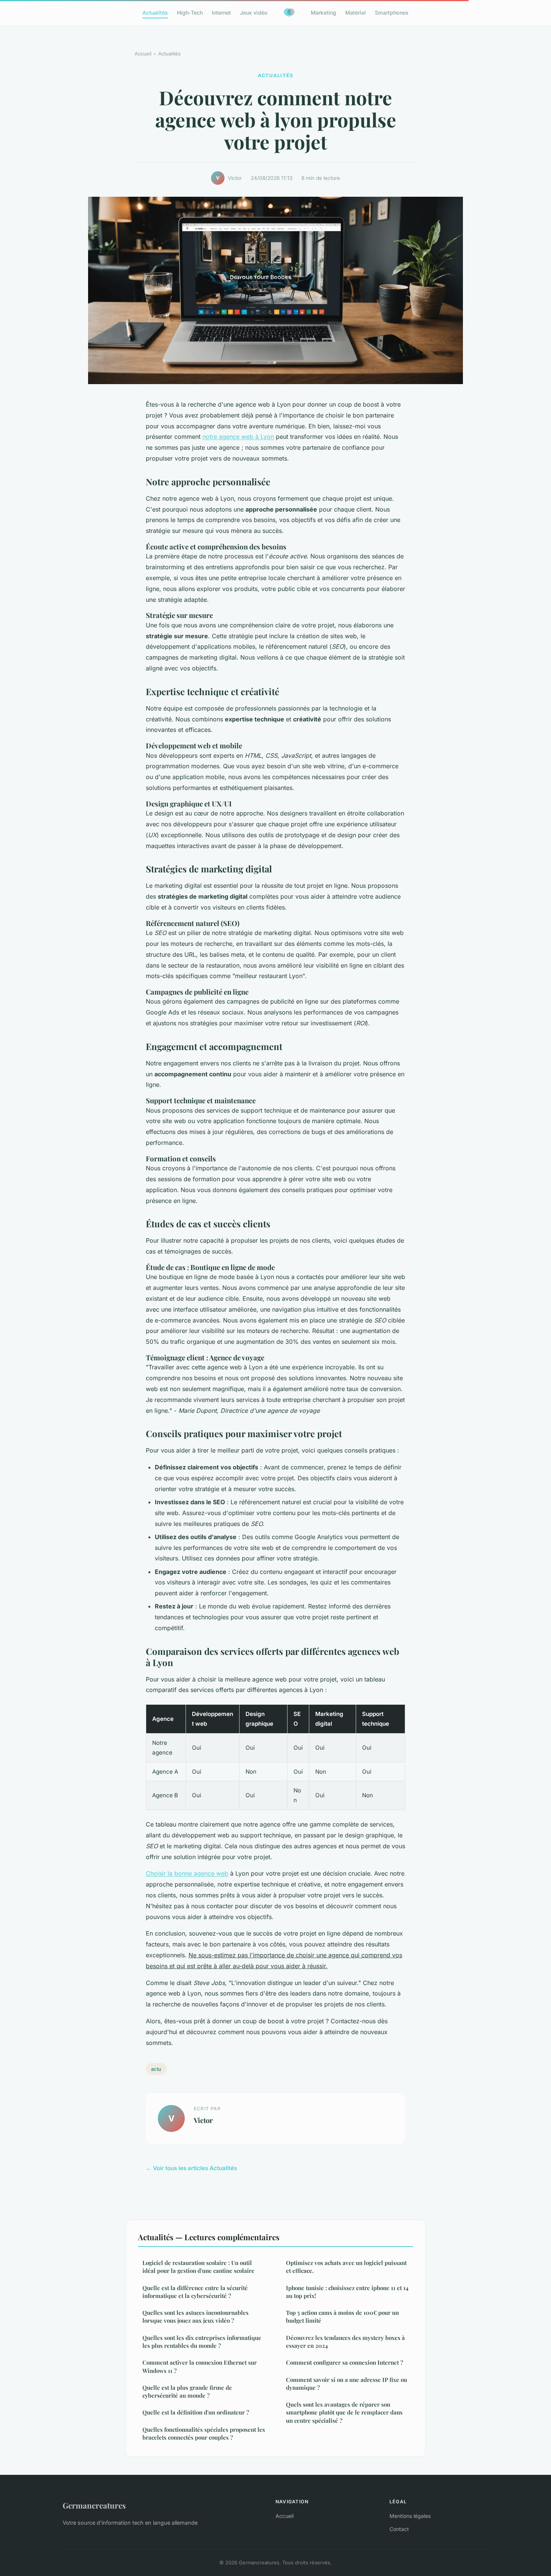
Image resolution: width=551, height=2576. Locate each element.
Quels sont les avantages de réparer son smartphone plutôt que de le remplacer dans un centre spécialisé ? (344, 2412)
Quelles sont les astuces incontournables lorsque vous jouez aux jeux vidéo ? (195, 2316)
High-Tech (190, 13)
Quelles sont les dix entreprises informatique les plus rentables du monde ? (202, 2342)
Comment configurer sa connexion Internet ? (344, 2362)
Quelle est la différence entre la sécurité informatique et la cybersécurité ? (195, 2292)
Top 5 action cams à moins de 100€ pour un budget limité (342, 2316)
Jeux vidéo (254, 13)
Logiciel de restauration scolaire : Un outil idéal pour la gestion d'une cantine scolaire (198, 2267)
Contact (399, 2529)
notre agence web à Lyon (238, 437)
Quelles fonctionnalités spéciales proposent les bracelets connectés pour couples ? (204, 2433)
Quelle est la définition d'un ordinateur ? (196, 2412)
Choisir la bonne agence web (187, 1873)
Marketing (323, 13)
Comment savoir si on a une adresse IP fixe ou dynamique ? (347, 2384)
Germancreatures (94, 2505)
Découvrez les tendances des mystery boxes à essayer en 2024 (345, 2342)
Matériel (356, 13)
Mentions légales (410, 2516)
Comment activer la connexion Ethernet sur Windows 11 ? (200, 2366)
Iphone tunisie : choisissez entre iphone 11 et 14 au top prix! (347, 2292)
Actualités (155, 13)
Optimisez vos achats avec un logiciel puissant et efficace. (346, 2267)
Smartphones (392, 13)
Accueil (143, 54)
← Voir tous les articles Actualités (191, 2168)
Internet (221, 13)
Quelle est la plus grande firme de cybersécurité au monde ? (187, 2391)
